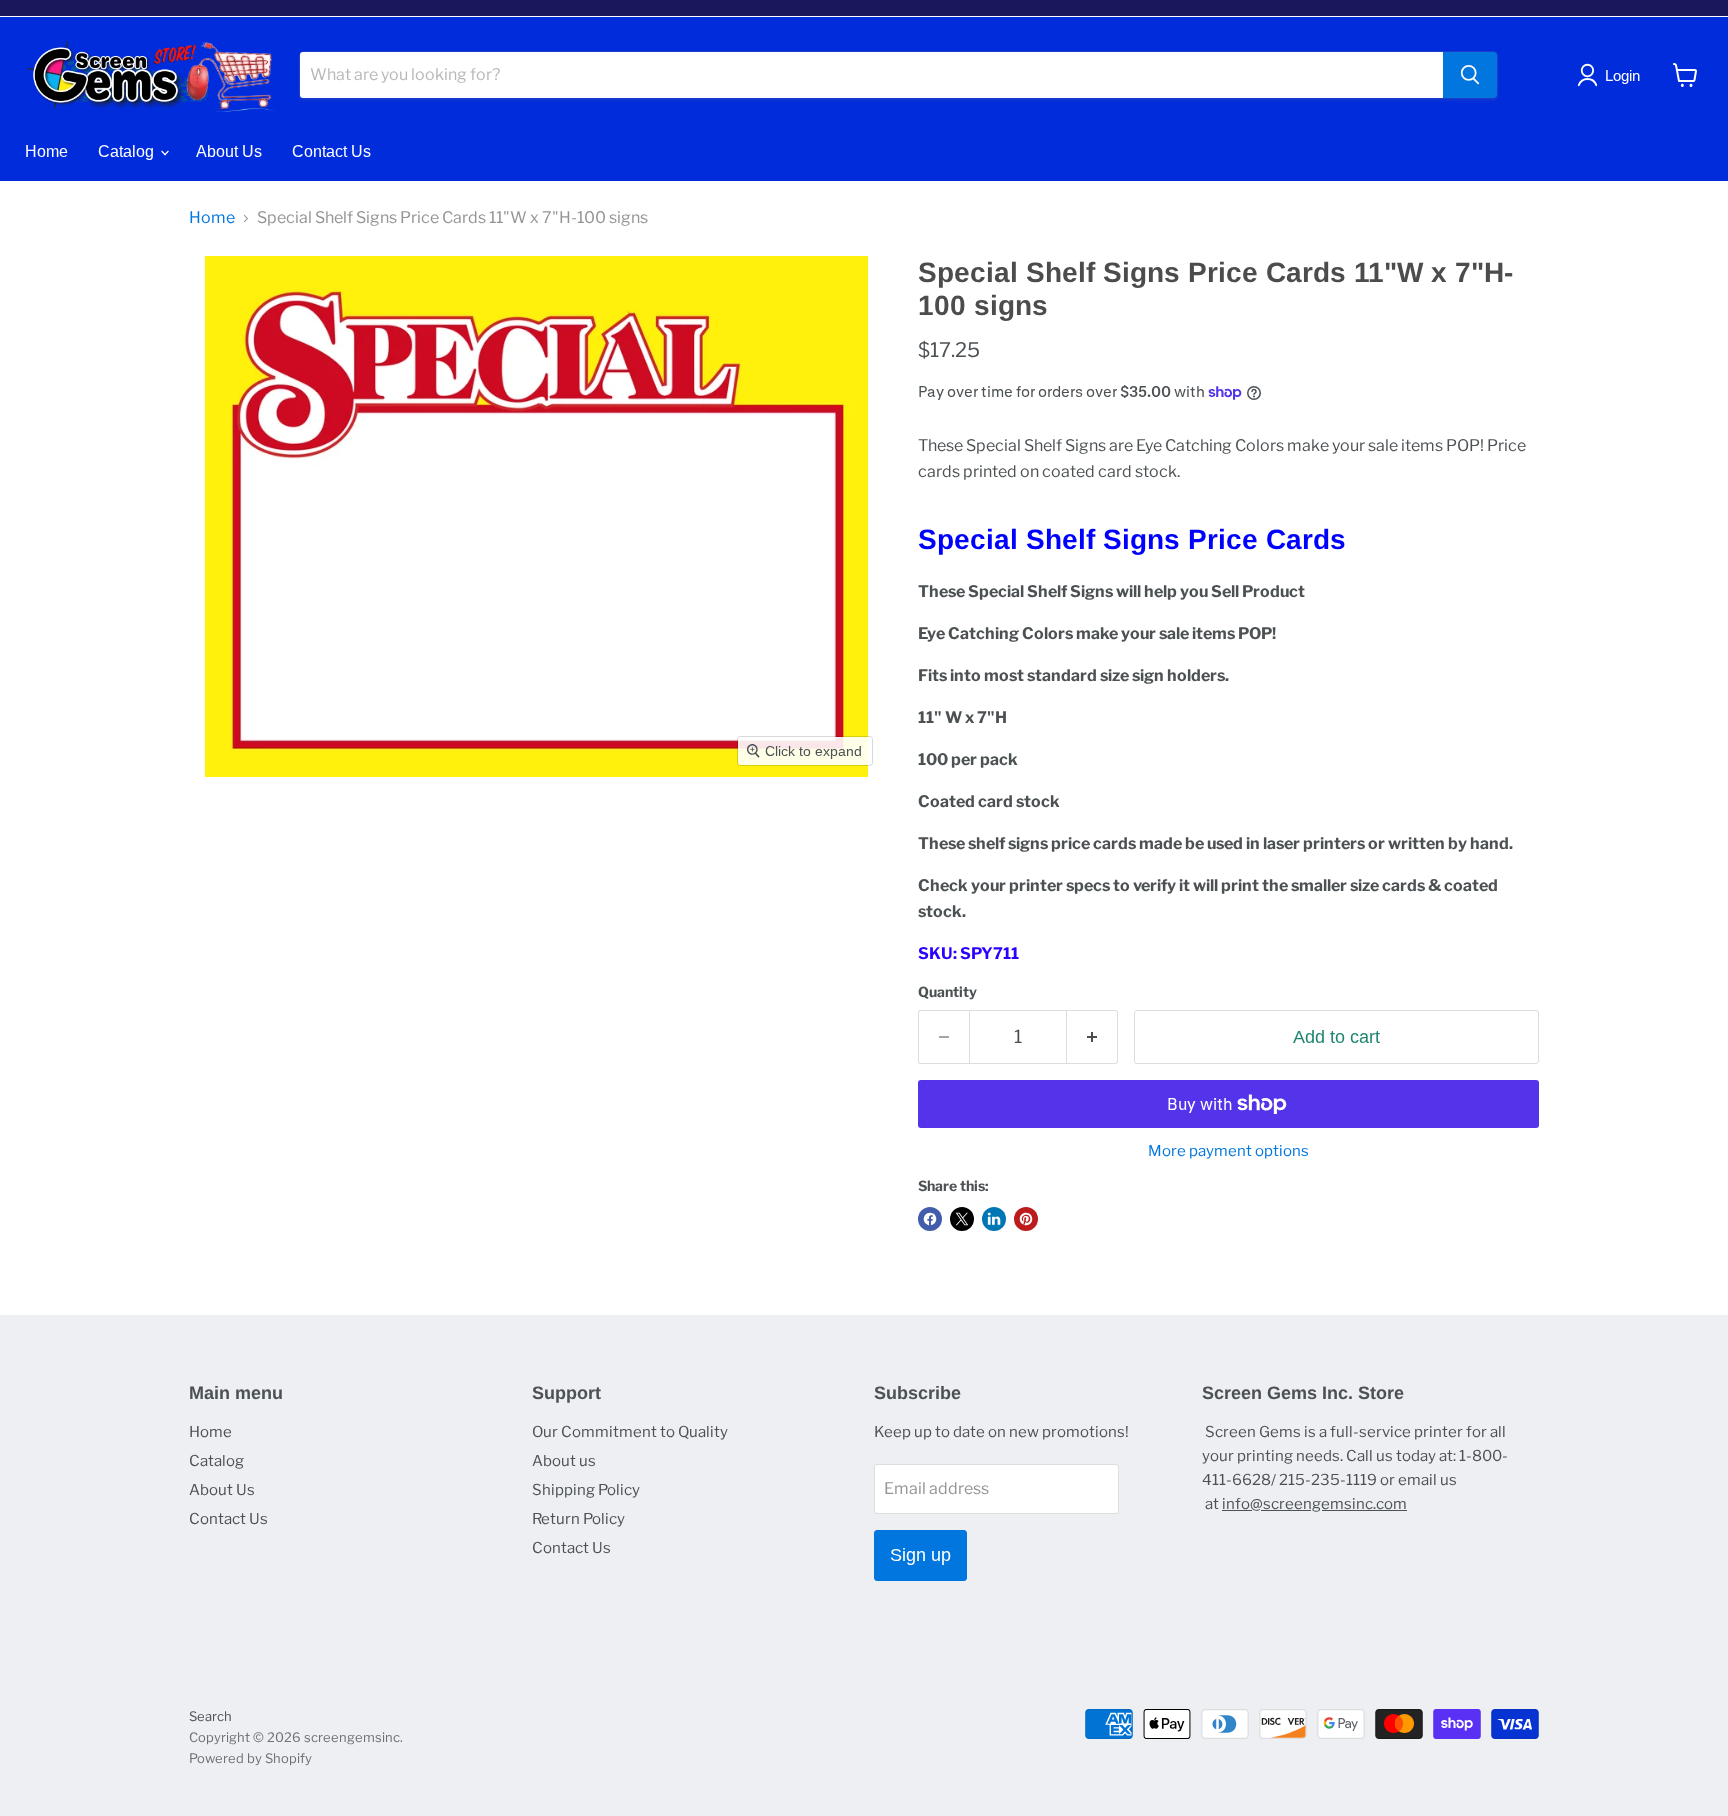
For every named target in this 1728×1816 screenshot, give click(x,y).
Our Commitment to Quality (630, 1432)
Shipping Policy (586, 1490)
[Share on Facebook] (930, 1219)
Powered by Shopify (250, 1758)
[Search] (1470, 75)
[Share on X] (962, 1219)
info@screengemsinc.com (1314, 1504)
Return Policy (578, 1519)
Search (210, 1716)
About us (564, 1461)
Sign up (920, 1555)
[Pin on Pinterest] (1026, 1219)
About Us (229, 151)
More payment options (1228, 1151)
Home (46, 151)
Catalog (128, 151)
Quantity (947, 992)
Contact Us (331, 151)
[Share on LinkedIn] (994, 1219)
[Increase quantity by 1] (1092, 1037)
